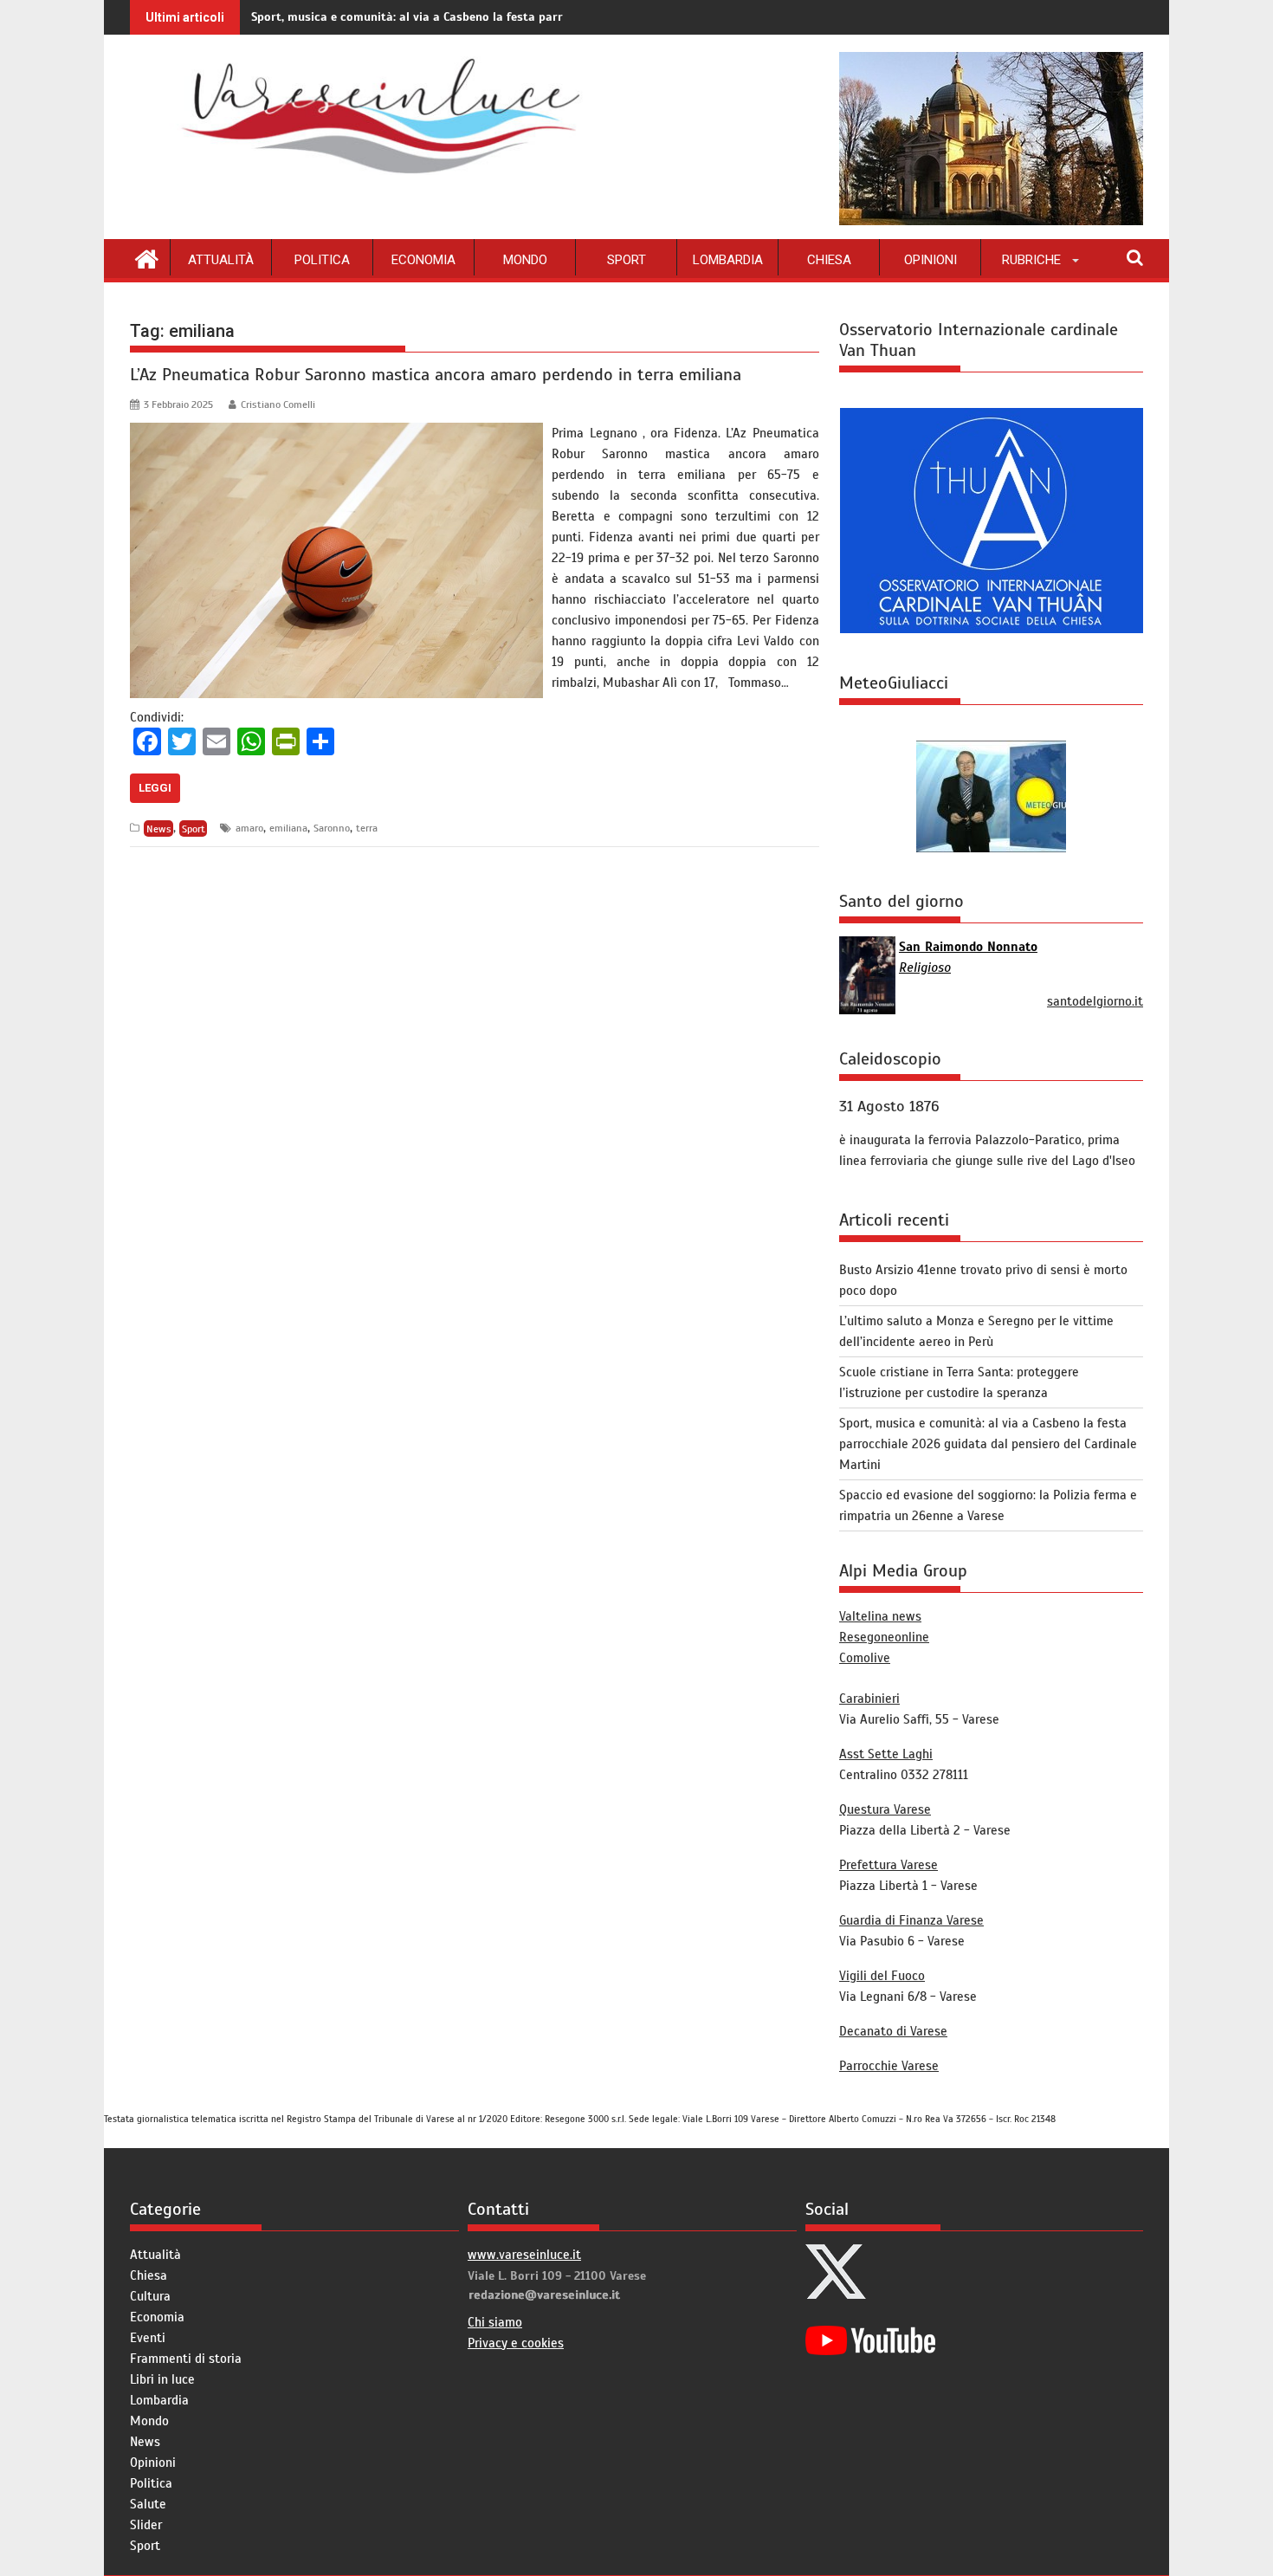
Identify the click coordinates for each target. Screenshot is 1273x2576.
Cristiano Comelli (278, 405)
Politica (322, 260)
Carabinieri (869, 1699)
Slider (146, 2525)
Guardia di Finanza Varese (911, 1920)
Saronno (332, 828)
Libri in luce (162, 2379)
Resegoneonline (884, 1637)
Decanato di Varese (893, 2031)
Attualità (221, 260)
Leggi (155, 788)
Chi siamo (495, 2322)
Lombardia (728, 260)
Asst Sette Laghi (886, 1754)
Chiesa (829, 260)
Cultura (150, 2296)
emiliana (288, 828)
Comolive (865, 1658)
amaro (249, 828)
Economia (423, 260)
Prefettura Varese (889, 1865)
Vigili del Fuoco (882, 1976)
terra (367, 828)
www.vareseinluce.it (524, 2255)
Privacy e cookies (516, 2343)
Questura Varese (885, 1809)
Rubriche (1031, 260)
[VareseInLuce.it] (147, 257)
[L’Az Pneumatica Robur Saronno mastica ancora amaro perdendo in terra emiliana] (336, 433)
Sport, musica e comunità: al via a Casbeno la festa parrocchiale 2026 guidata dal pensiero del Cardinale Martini (565, 17)
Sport (627, 260)
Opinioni (931, 260)
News (159, 828)
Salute (148, 2504)
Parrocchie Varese (889, 2066)
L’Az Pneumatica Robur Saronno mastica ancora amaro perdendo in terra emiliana (436, 375)
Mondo (525, 260)
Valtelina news (880, 1616)
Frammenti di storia (186, 2359)
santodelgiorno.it (1095, 1001)
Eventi (148, 2338)
